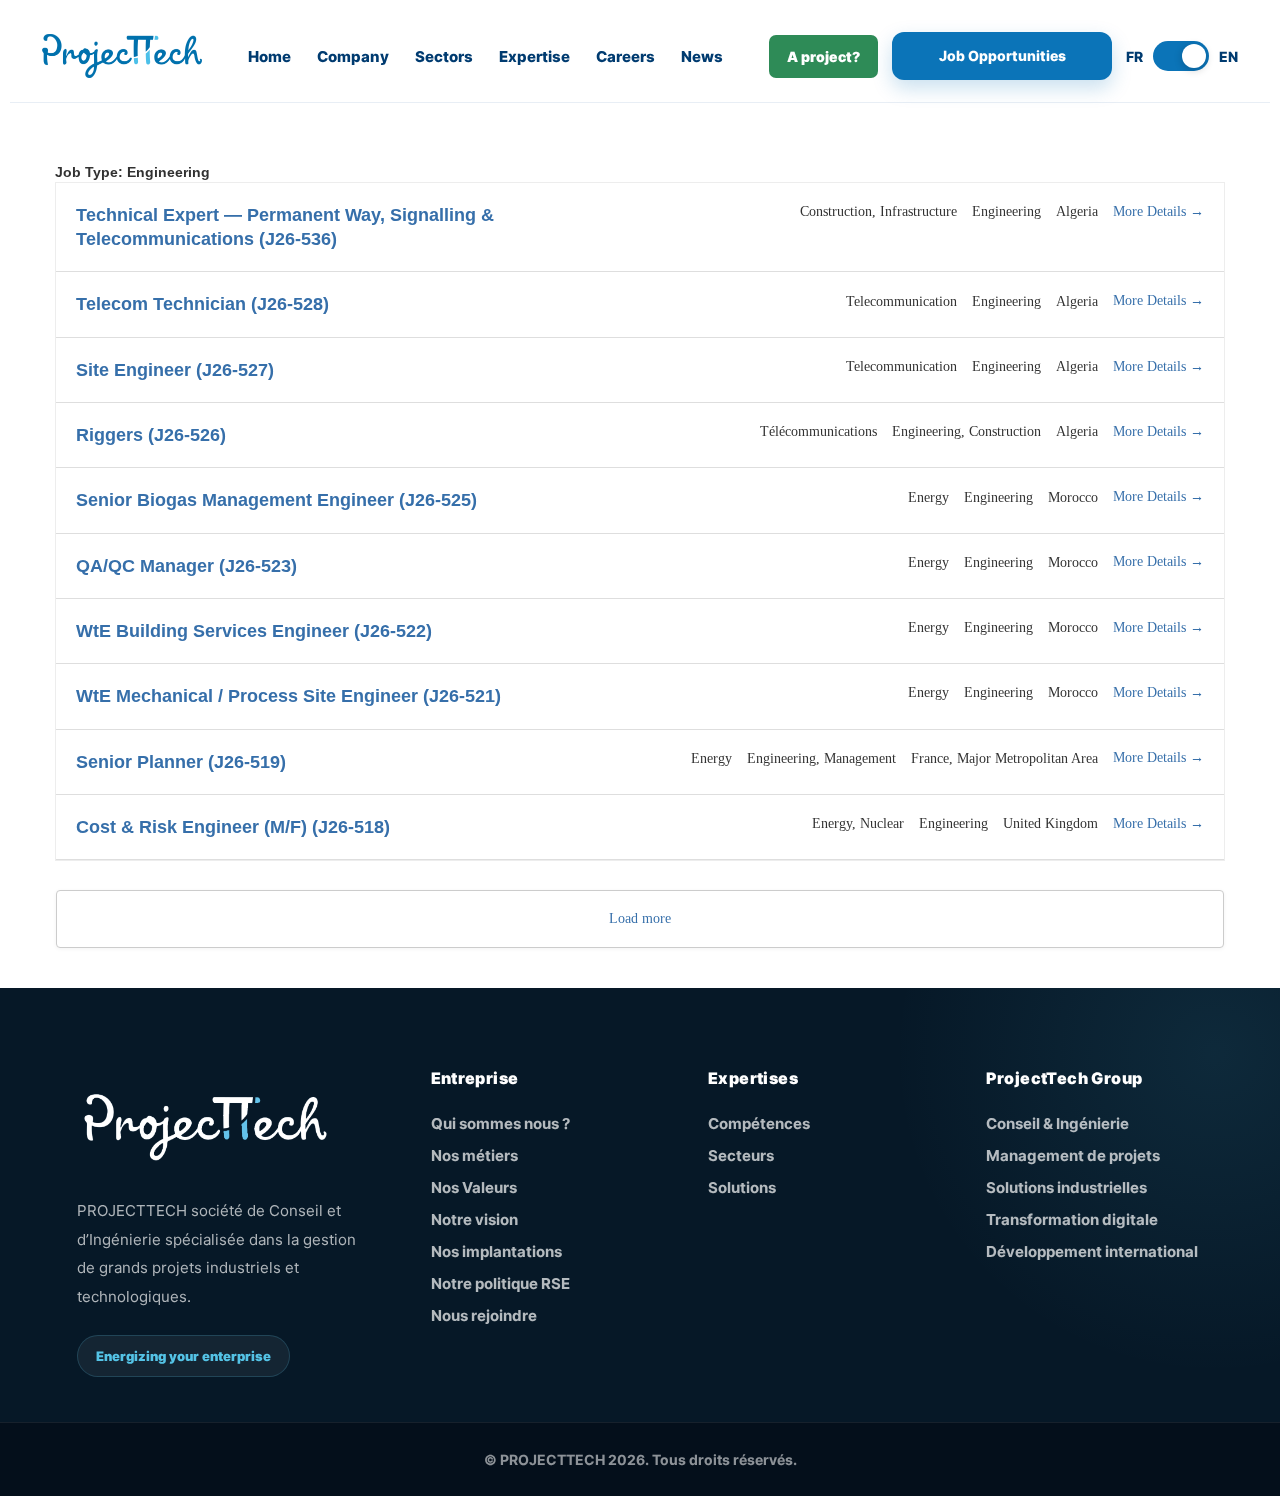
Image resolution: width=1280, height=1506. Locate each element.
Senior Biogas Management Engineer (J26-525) (276, 500)
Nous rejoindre (484, 1315)
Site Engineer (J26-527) (175, 370)
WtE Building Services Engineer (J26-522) (254, 631)
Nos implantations (496, 1251)
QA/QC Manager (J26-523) (186, 566)
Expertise (534, 56)
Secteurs (741, 1155)
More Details (1151, 211)
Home (269, 56)
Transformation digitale (1072, 1219)
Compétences (759, 1123)
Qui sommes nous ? (500, 1123)
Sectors (444, 56)
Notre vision (474, 1219)
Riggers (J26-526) (151, 435)
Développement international (1092, 1251)
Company (353, 56)
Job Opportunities (1002, 55)
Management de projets (1073, 1155)
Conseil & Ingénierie (1057, 1123)
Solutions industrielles (1066, 1187)
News (702, 56)
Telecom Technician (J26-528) (202, 304)
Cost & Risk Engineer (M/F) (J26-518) (233, 827)
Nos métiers (474, 1155)
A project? (823, 56)
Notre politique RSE (500, 1283)
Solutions (742, 1187)
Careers (625, 56)
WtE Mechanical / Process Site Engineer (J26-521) (288, 696)
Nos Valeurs (474, 1187)
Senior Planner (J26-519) (181, 762)
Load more (640, 918)
